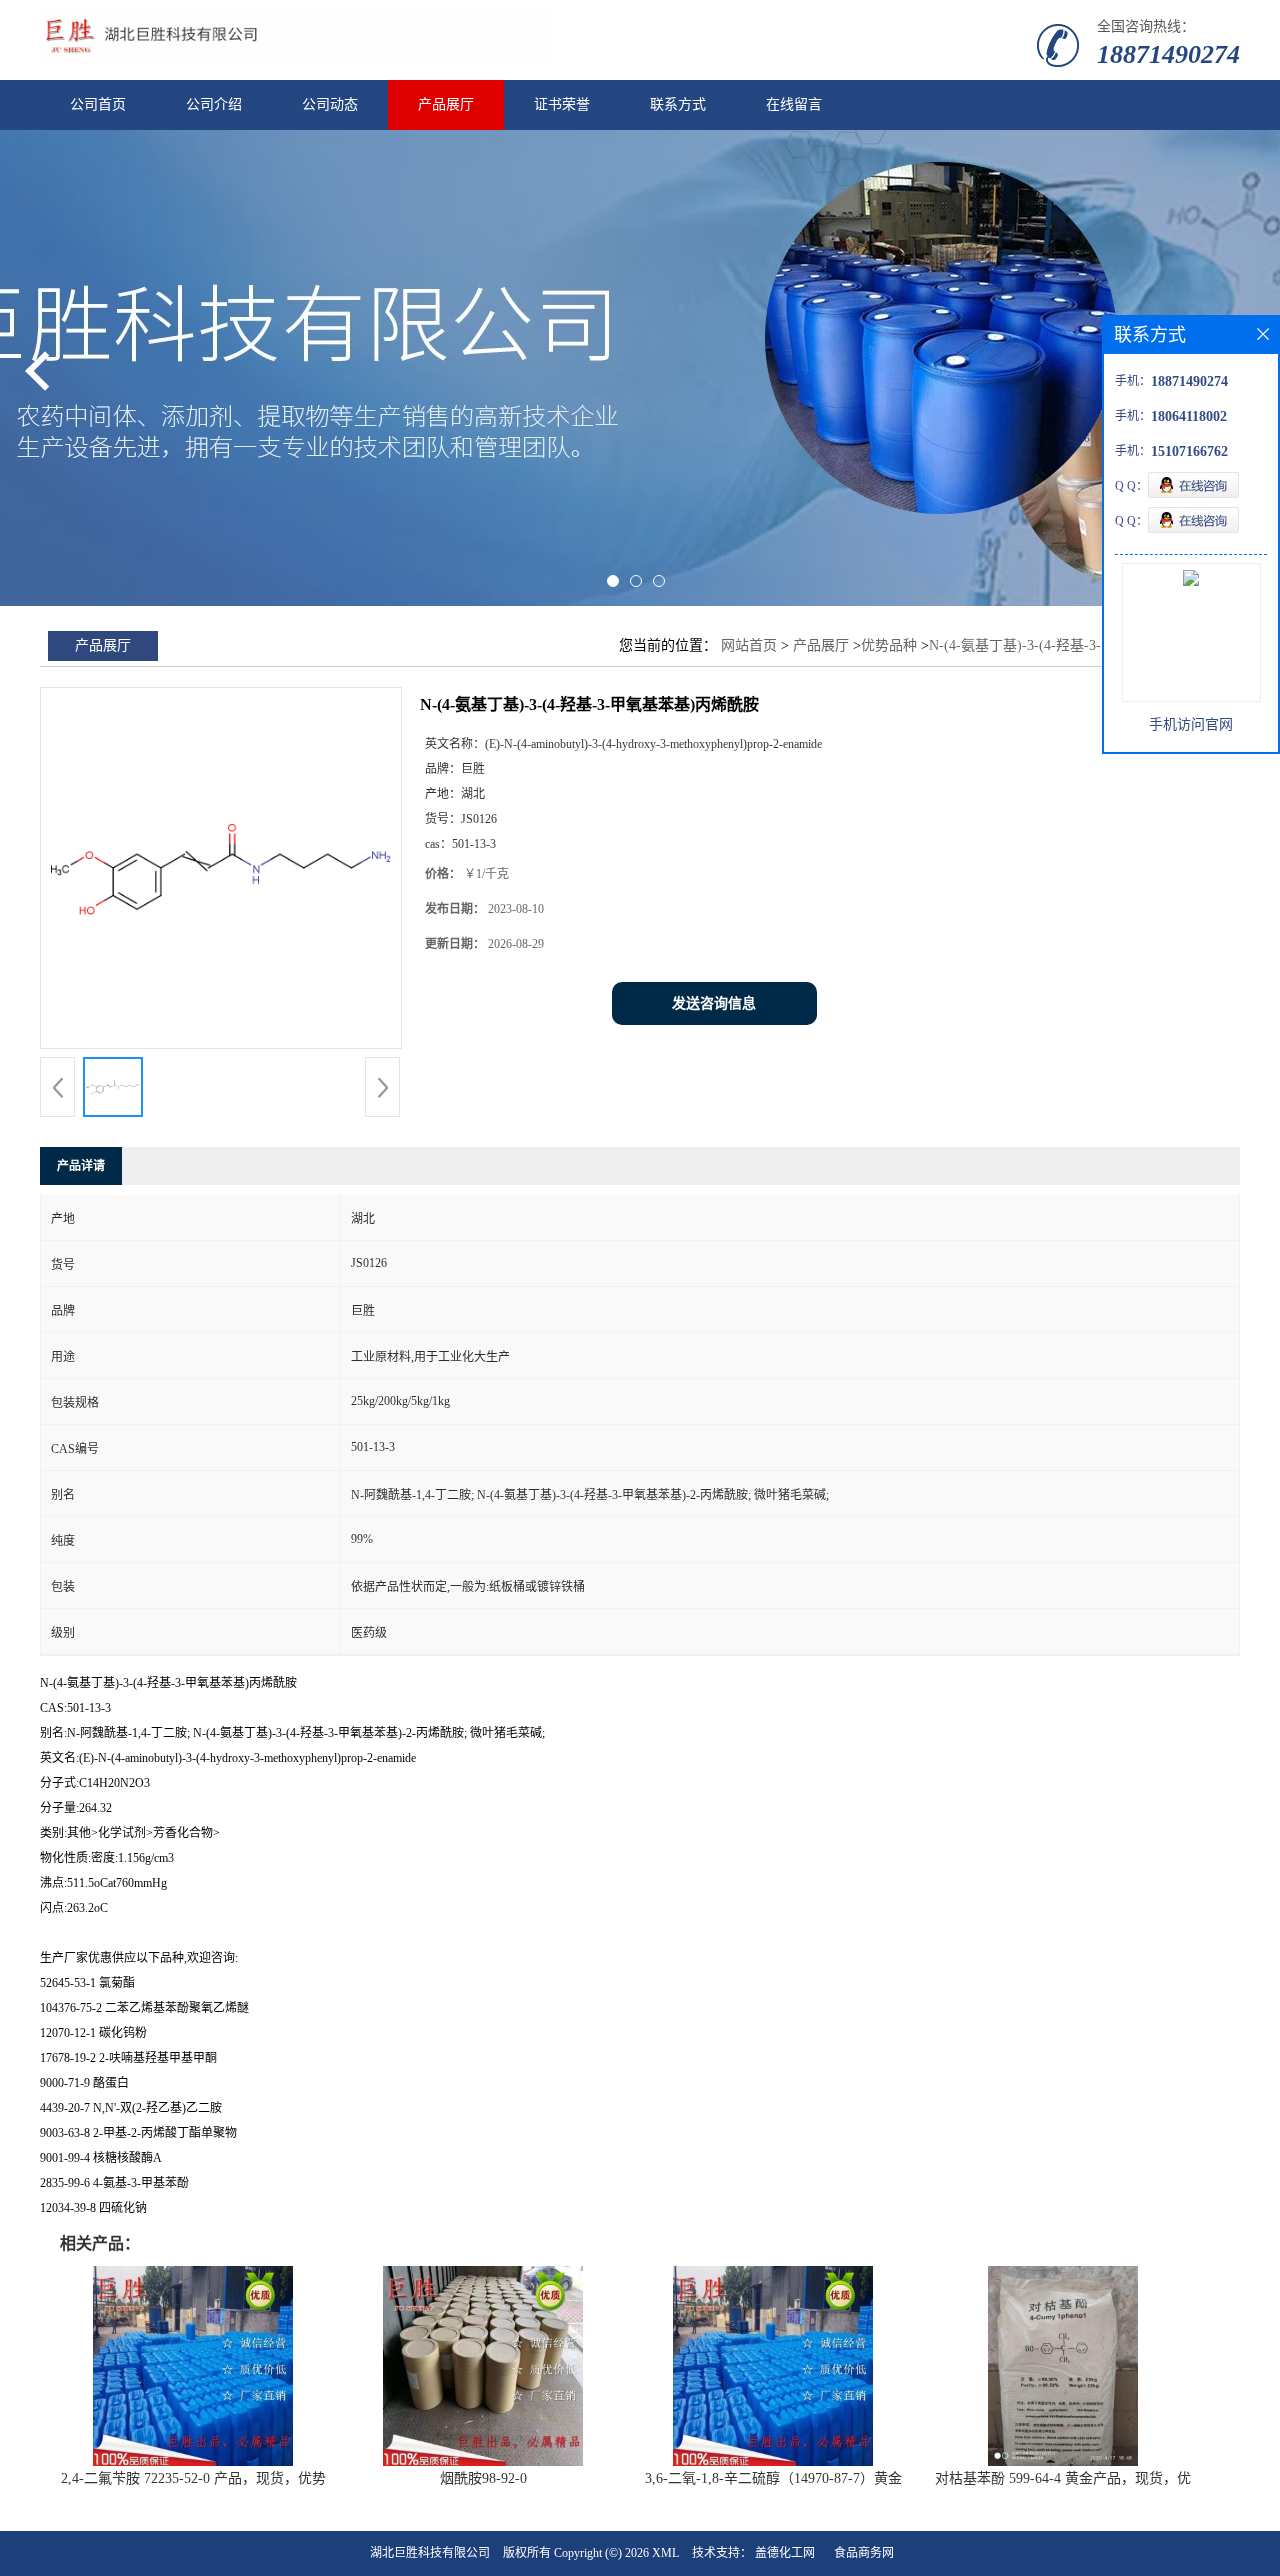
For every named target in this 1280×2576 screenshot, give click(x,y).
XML (665, 2553)
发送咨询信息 (714, 1003)
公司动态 (330, 104)
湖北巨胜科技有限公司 (430, 2553)
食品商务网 (864, 2553)
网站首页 (749, 645)
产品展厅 (446, 104)
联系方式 (678, 104)
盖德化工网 (785, 2553)
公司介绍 (214, 104)
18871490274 (1168, 54)
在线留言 (794, 104)
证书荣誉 (562, 104)
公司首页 (98, 104)
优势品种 (889, 645)
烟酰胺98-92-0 (483, 2478)
